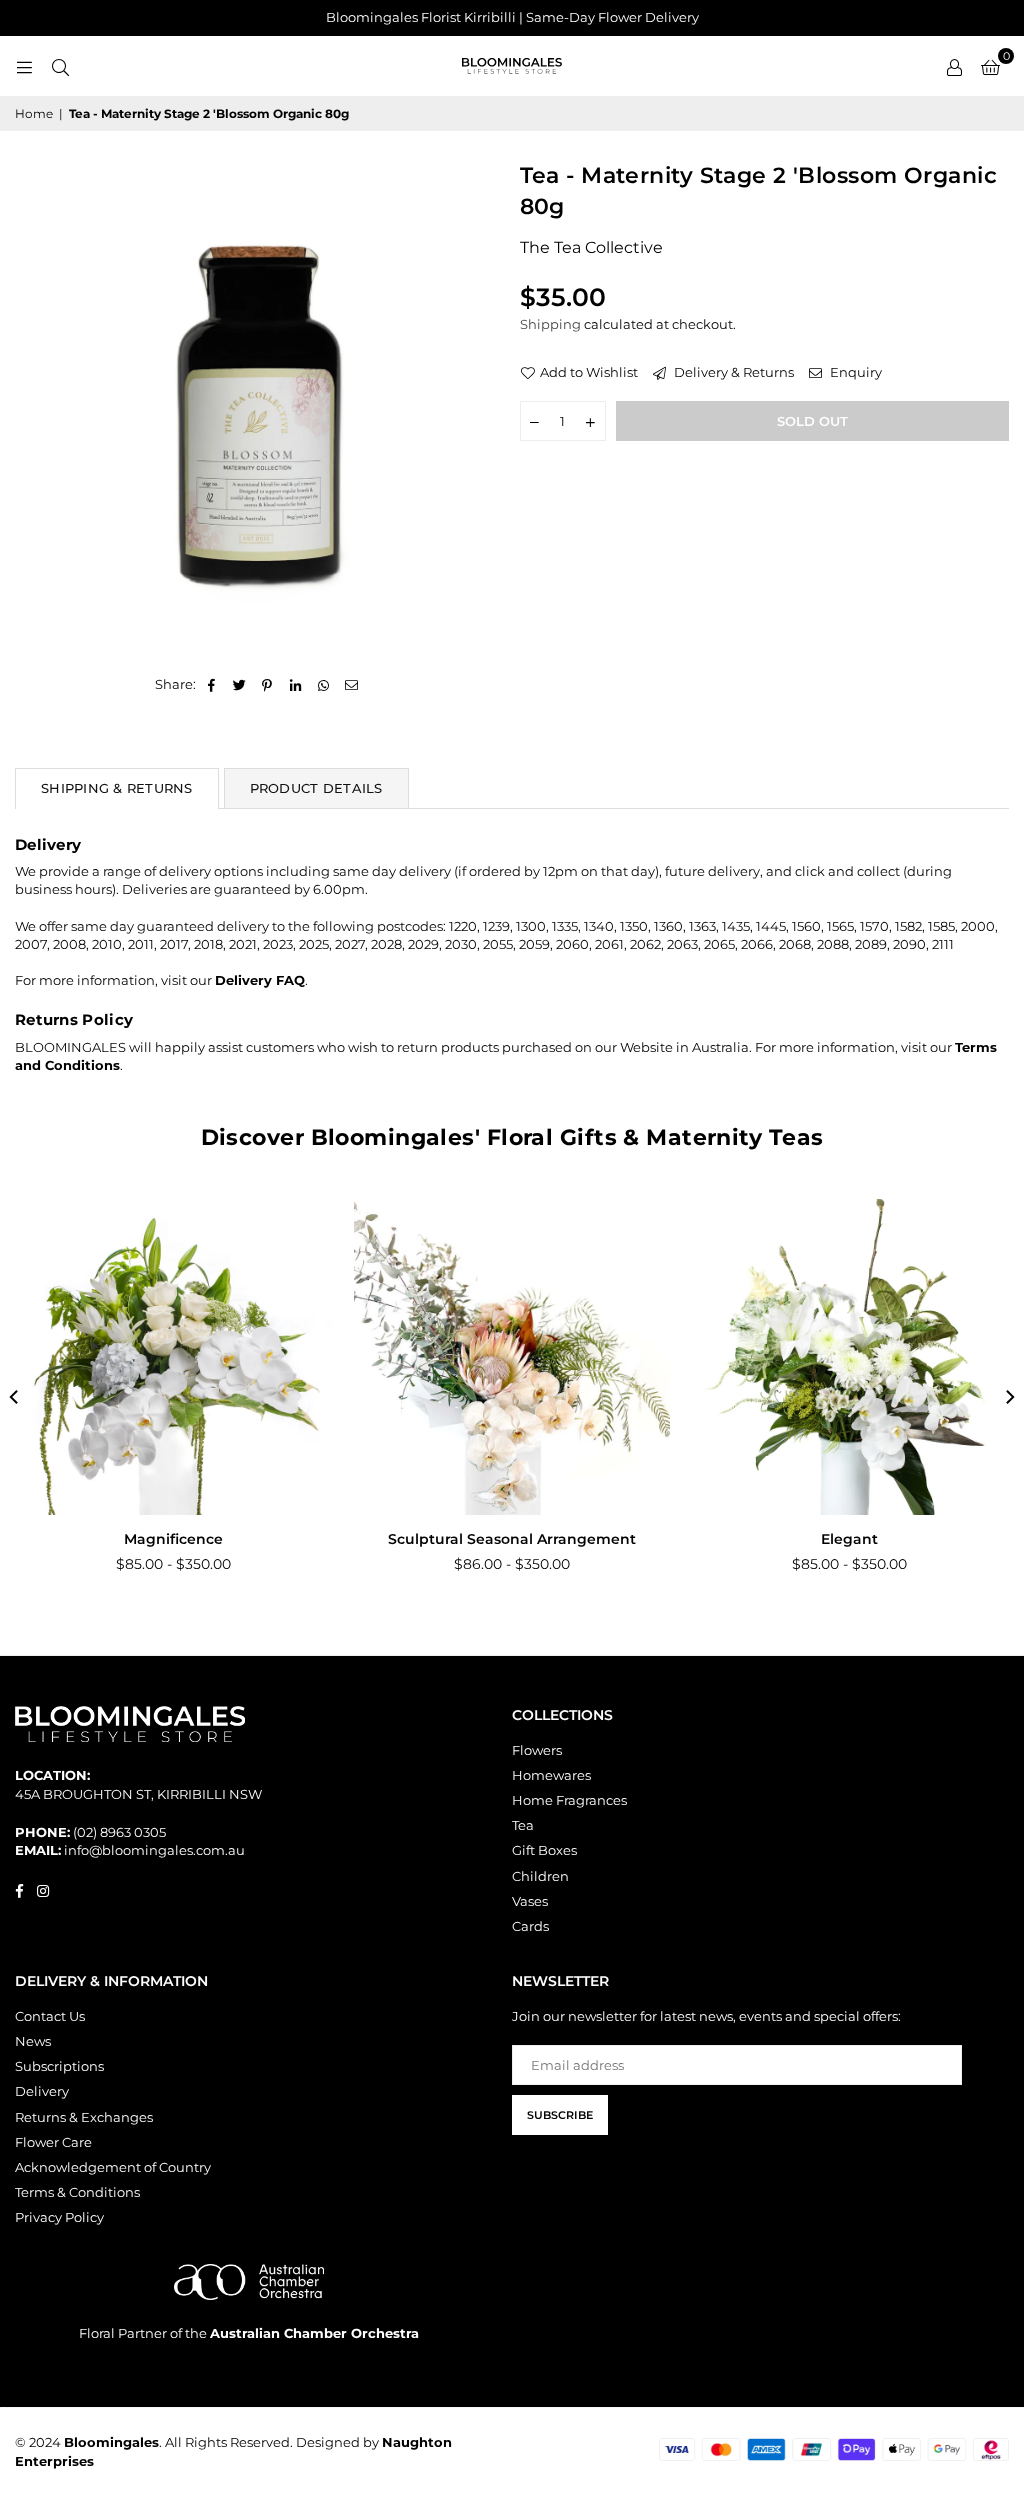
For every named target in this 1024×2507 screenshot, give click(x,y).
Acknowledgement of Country (113, 2167)
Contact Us (50, 2016)
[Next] (1009, 1397)
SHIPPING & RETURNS (117, 788)
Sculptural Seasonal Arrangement (512, 1539)
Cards (530, 1926)
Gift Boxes (544, 1850)
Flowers (537, 1750)
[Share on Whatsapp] (323, 684)
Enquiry (854, 372)
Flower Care (53, 2142)
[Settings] (954, 66)
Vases (530, 1901)
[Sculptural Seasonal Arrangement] (512, 1357)
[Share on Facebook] (211, 684)
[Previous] (15, 1397)
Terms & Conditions (77, 2192)
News (33, 2041)
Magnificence (173, 1539)
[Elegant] (850, 1357)
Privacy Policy (59, 2217)
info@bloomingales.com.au (154, 1850)
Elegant (849, 1539)
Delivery (42, 2091)
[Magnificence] (174, 1357)
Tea (523, 1825)
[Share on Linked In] (295, 684)
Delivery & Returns (732, 372)
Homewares (551, 1775)
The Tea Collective (591, 247)
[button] (990, 66)
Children (540, 1876)
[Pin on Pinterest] (267, 684)
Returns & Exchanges (84, 2117)
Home (34, 113)
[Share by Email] (351, 684)
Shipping (550, 324)
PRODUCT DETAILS (316, 788)
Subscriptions (59, 2066)
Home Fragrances (569, 1800)
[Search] (60, 66)
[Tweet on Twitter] (239, 684)
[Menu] (24, 66)
